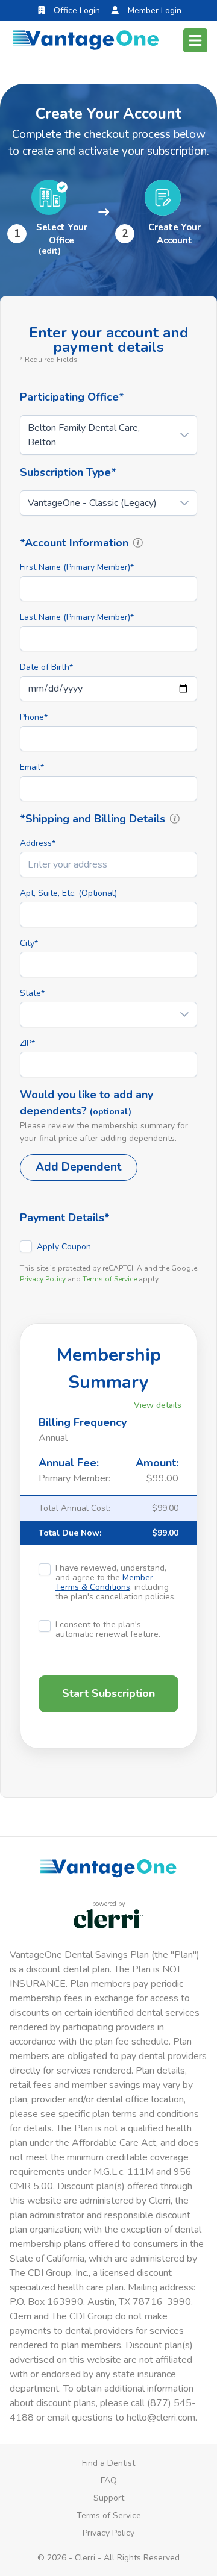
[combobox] (108, 864)
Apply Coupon (64, 1247)
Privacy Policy (43, 1279)
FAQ (109, 2481)
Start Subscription (108, 1693)
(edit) (50, 251)
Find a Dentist (108, 2463)
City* (29, 943)
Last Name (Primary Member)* (77, 617)
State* (32, 993)
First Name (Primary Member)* (77, 567)
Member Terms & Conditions (104, 1582)
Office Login (76, 11)
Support (109, 2498)
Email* (32, 767)
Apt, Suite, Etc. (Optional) (68, 893)
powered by (109, 1904)
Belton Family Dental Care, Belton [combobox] (84, 435)
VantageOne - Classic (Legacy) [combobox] (92, 503)
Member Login (153, 11)
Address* (38, 843)
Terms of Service (110, 1279)
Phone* (34, 717)
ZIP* (27, 1043)
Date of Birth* (46, 667)
